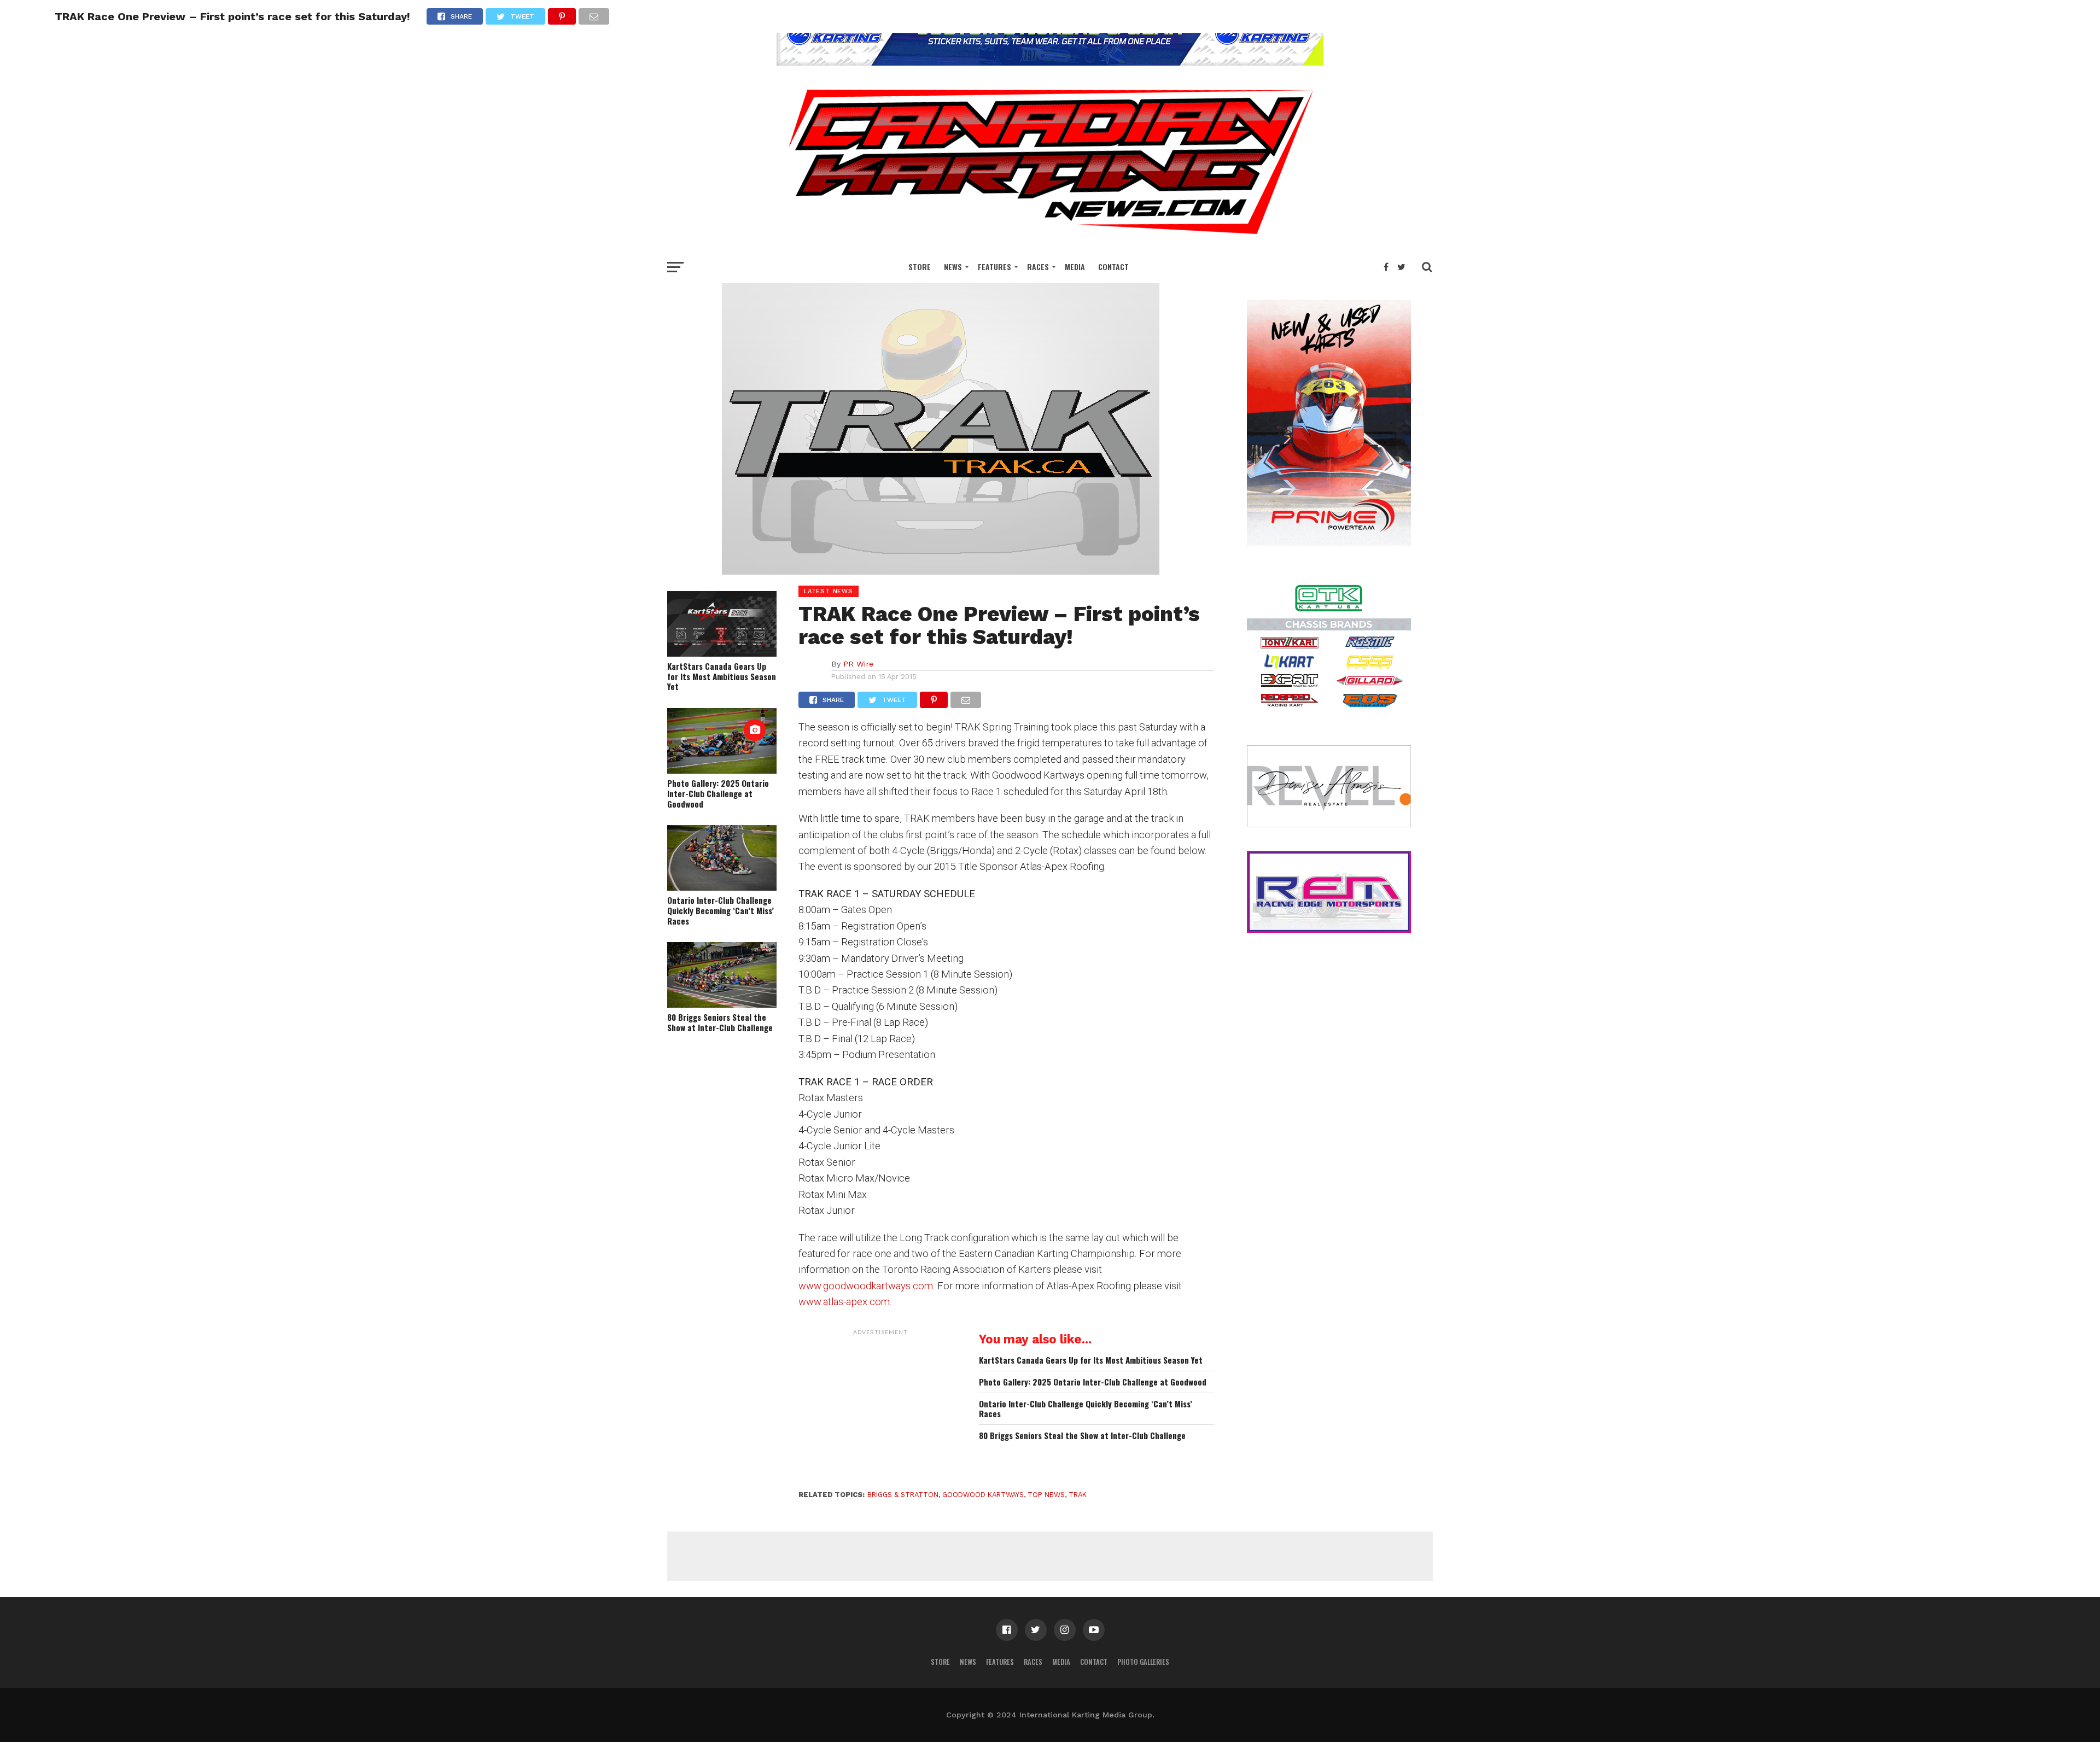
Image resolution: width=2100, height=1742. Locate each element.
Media (1075, 267)
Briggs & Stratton (903, 1495)
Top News (1046, 1495)
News (953, 267)
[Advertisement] (880, 1409)
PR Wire (858, 664)
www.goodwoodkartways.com (866, 1286)
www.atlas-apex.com (844, 1302)
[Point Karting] (1050, 62)
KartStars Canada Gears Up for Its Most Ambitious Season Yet (722, 676)
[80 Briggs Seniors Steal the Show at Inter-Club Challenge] (722, 1004)
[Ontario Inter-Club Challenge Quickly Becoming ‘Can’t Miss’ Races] (722, 887)
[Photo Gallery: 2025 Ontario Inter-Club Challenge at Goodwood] (722, 770)
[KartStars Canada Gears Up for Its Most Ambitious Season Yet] (722, 653)
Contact (1113, 267)
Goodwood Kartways (983, 1495)
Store (920, 267)
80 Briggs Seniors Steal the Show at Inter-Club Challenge (720, 1022)
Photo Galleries (1143, 1662)
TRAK (1078, 1495)
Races (1038, 267)
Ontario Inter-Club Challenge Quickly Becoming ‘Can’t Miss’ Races (721, 910)
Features (994, 267)
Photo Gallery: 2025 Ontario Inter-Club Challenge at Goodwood (718, 793)
